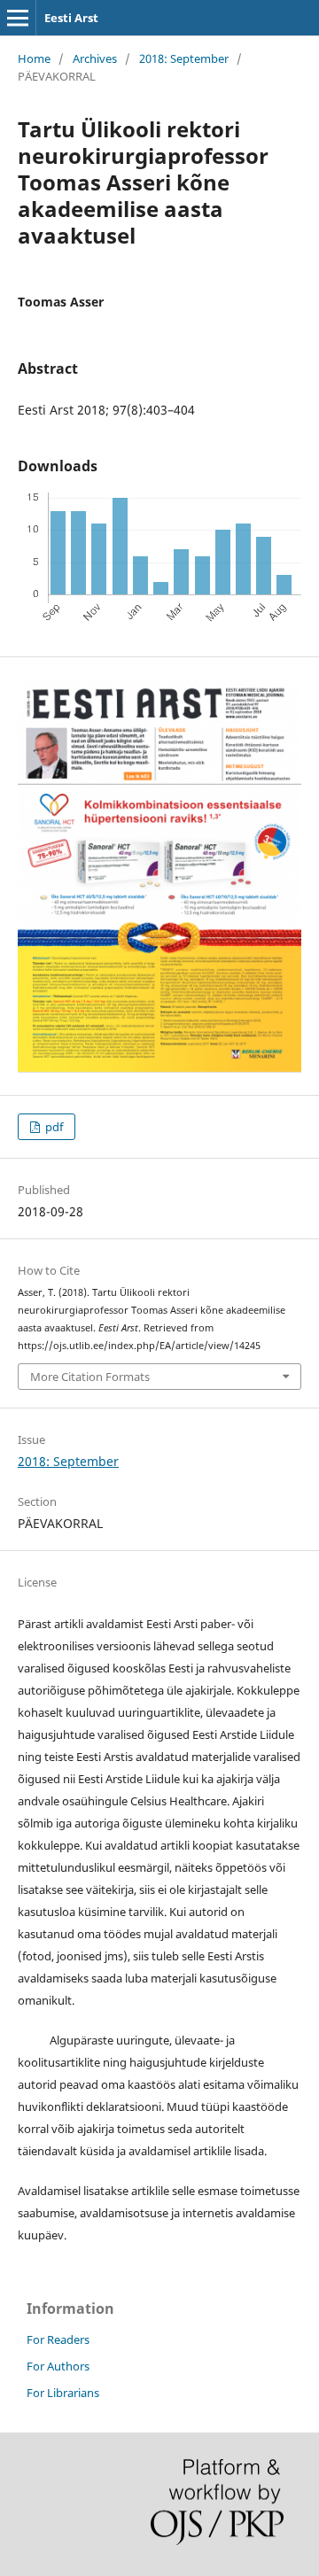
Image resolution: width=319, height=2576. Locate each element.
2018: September (184, 58)
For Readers (58, 2339)
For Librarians (63, 2393)
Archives (95, 58)
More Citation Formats (90, 1377)
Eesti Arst (71, 18)
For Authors (58, 2366)
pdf (53, 1127)
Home (34, 58)
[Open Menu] (18, 18)
